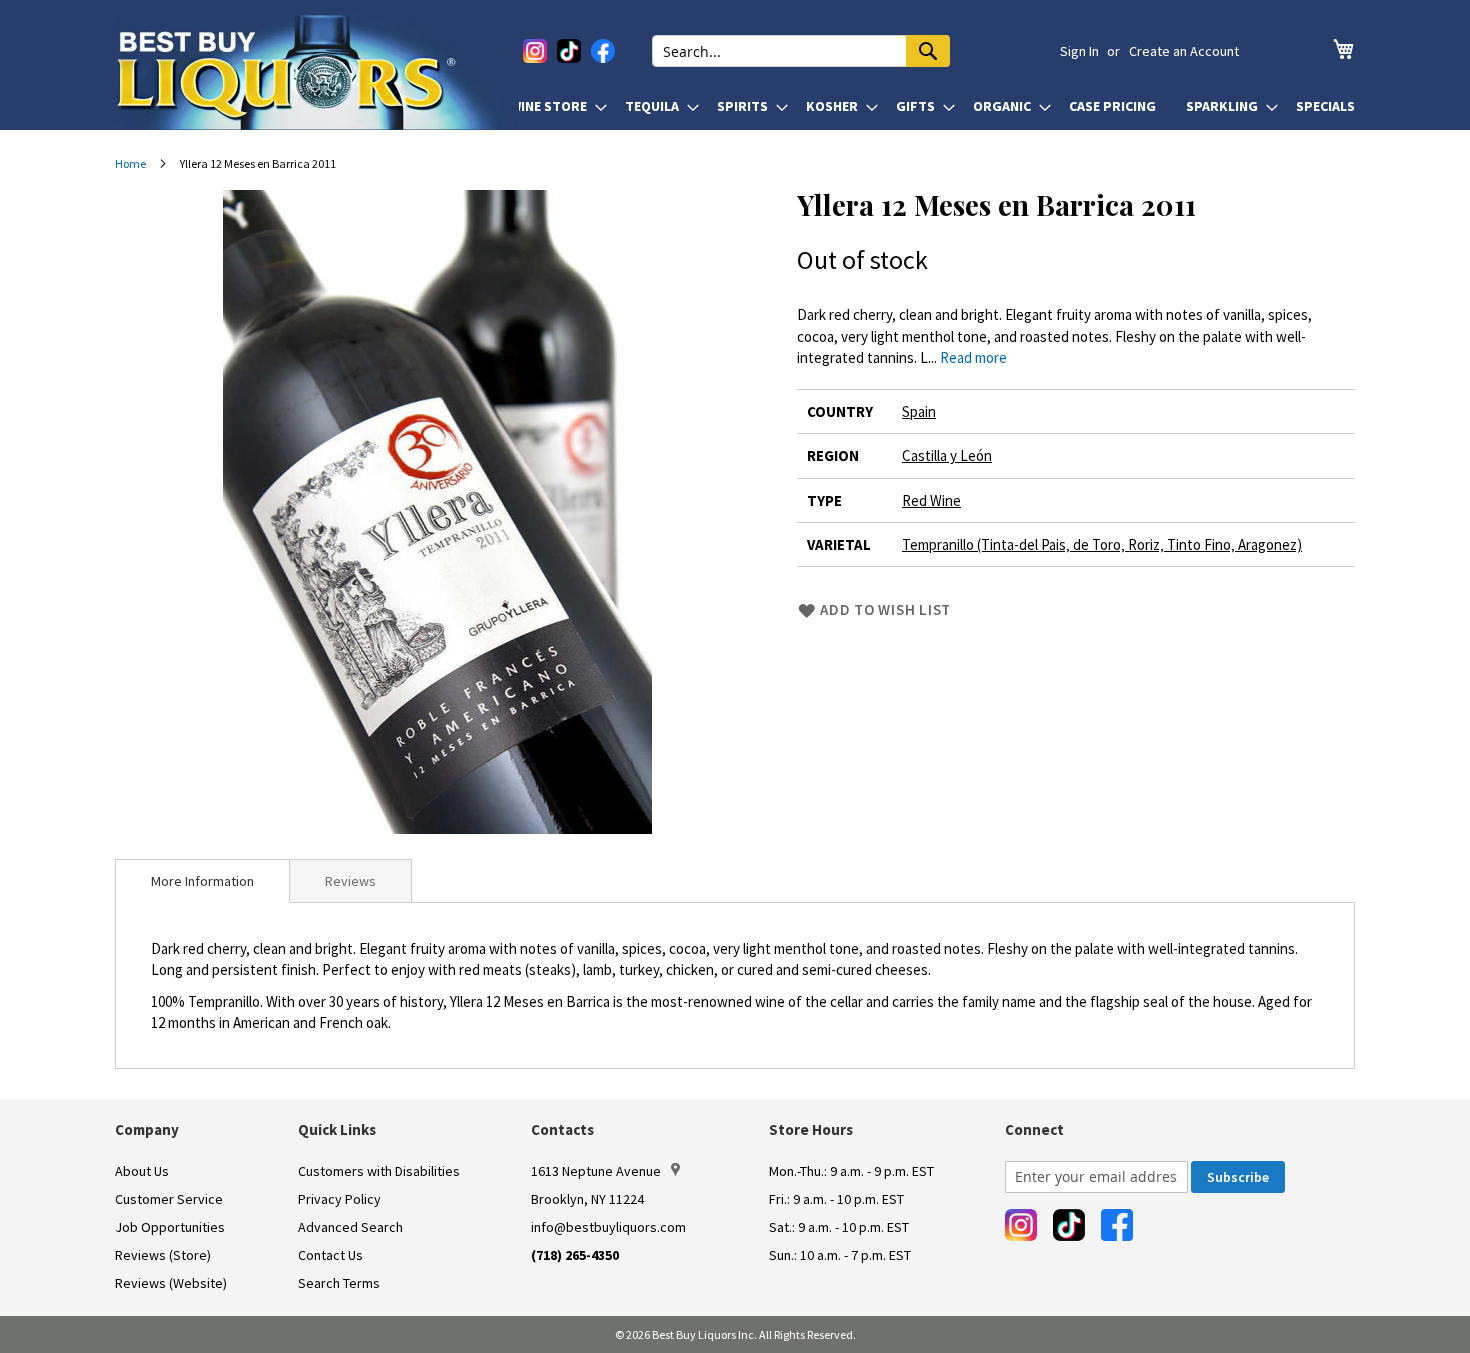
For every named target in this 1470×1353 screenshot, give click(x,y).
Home (130, 163)
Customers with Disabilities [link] (379, 1171)
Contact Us (330, 1255)
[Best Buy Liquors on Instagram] (535, 51)
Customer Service (169, 1199)
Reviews (350, 881)
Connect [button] (1034, 1129)
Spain (919, 411)
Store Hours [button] (811, 1129)
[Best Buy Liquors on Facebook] (603, 51)
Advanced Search (350, 1227)
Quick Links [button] (337, 1129)
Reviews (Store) (163, 1255)
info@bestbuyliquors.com (608, 1227)
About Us (142, 1171)
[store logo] (317, 72)
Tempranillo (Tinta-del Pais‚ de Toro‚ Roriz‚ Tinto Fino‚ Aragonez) (1102, 544)
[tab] (202, 881)
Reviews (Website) (171, 1283)
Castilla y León (947, 455)
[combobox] (801, 51)
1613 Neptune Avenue (596, 1171)
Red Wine (931, 500)
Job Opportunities (170, 1227)
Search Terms (339, 1283)
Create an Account (1184, 51)
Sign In (1079, 51)
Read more (973, 357)
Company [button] (147, 1129)
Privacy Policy (339, 1199)
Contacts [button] (562, 1129)
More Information (202, 881)
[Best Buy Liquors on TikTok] (569, 51)
